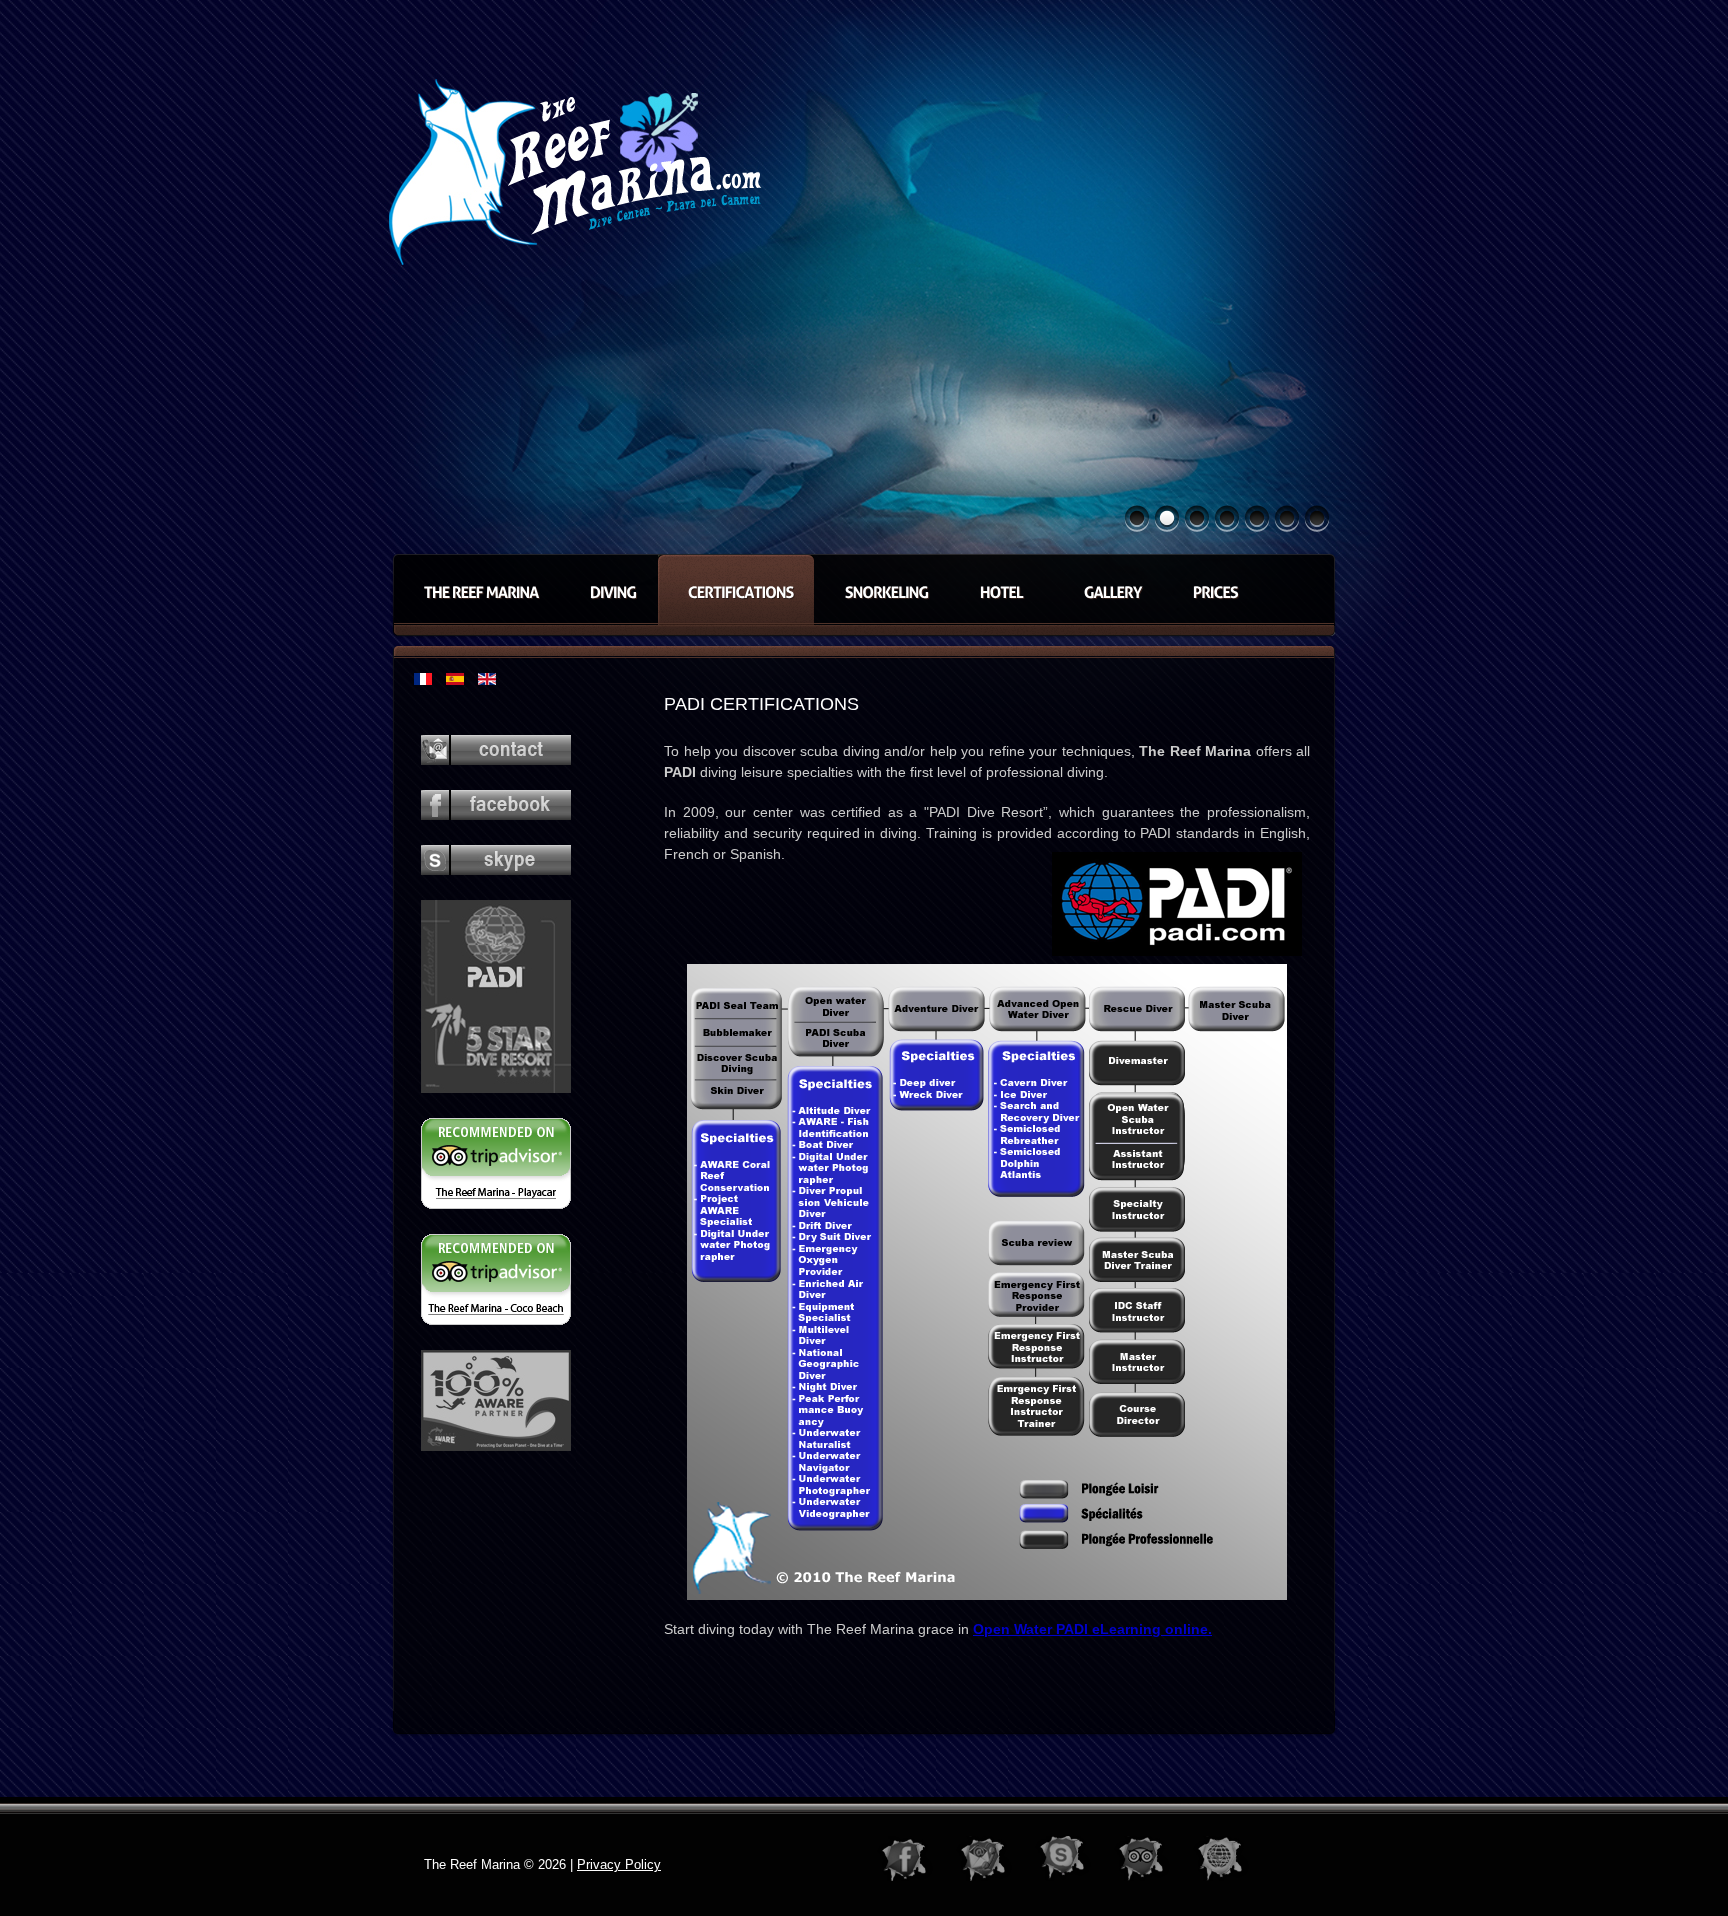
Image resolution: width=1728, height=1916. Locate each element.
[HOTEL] (1001, 590)
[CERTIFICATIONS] (736, 590)
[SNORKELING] (882, 590)
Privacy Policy (619, 1864)
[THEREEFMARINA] (476, 590)
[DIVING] (608, 590)
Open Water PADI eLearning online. (1092, 1629)
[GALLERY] (1108, 590)
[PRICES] (1210, 590)
